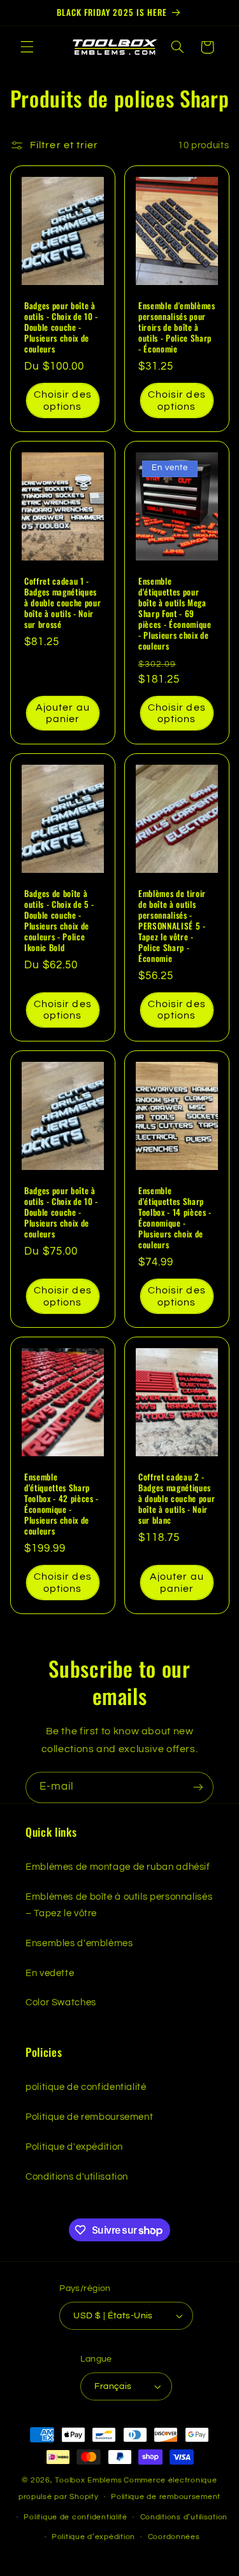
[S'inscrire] (198, 1787)
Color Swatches (61, 2002)
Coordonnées (174, 2537)
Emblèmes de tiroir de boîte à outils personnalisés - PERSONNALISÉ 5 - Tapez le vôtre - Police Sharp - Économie (172, 926)
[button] (27, 47)
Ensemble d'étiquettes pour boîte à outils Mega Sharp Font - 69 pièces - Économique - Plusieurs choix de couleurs (175, 614)
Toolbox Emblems (88, 2480)
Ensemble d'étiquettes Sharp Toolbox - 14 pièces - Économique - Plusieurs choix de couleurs (175, 1218)
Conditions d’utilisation (184, 2517)
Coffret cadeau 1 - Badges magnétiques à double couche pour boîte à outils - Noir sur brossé (62, 603)
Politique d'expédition (74, 2147)
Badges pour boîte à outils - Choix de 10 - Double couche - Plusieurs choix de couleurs (61, 327)
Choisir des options (63, 400)
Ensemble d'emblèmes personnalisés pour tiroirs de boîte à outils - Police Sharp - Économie (177, 327)
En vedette (50, 1973)
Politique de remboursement (89, 2117)
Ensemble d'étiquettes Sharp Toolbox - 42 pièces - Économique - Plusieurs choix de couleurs (62, 1503)
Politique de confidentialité (76, 2517)
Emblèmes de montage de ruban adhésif (118, 1867)
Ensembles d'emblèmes (79, 1943)
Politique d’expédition (93, 2537)
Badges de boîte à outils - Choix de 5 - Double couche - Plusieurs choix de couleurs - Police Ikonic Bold (59, 921)
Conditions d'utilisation (77, 2177)
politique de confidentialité (86, 2087)
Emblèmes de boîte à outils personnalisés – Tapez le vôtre (119, 1905)
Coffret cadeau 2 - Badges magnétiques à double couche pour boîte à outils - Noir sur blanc (177, 1498)
